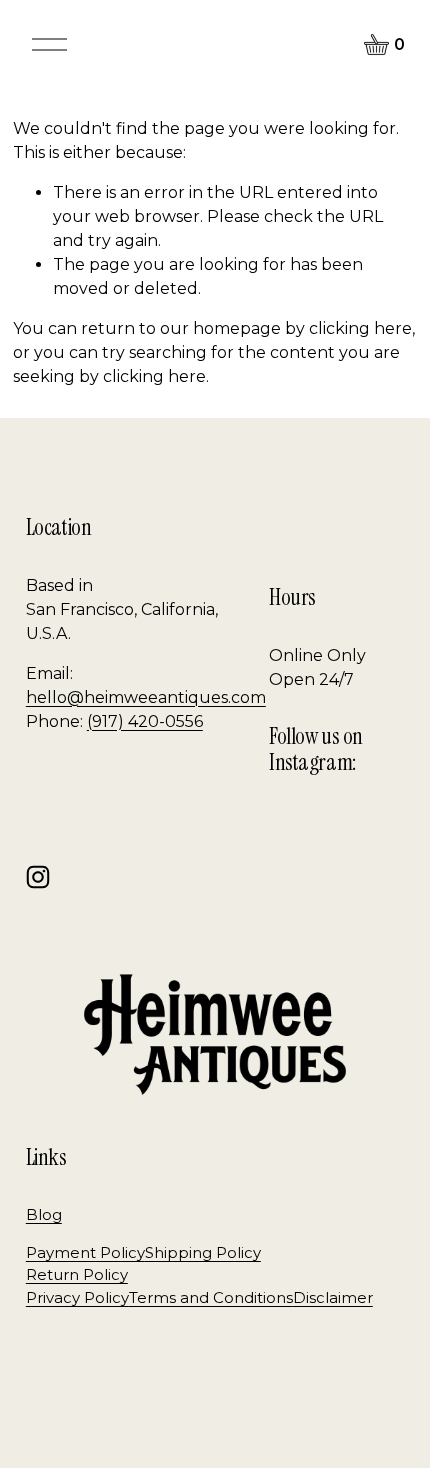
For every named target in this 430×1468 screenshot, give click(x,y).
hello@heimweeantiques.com (146, 697)
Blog (44, 1215)
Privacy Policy (77, 1298)
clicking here (360, 328)
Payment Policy (85, 1253)
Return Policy (77, 1275)
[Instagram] (38, 877)
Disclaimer (333, 1298)
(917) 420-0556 (145, 721)
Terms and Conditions (211, 1298)
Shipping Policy (203, 1253)
